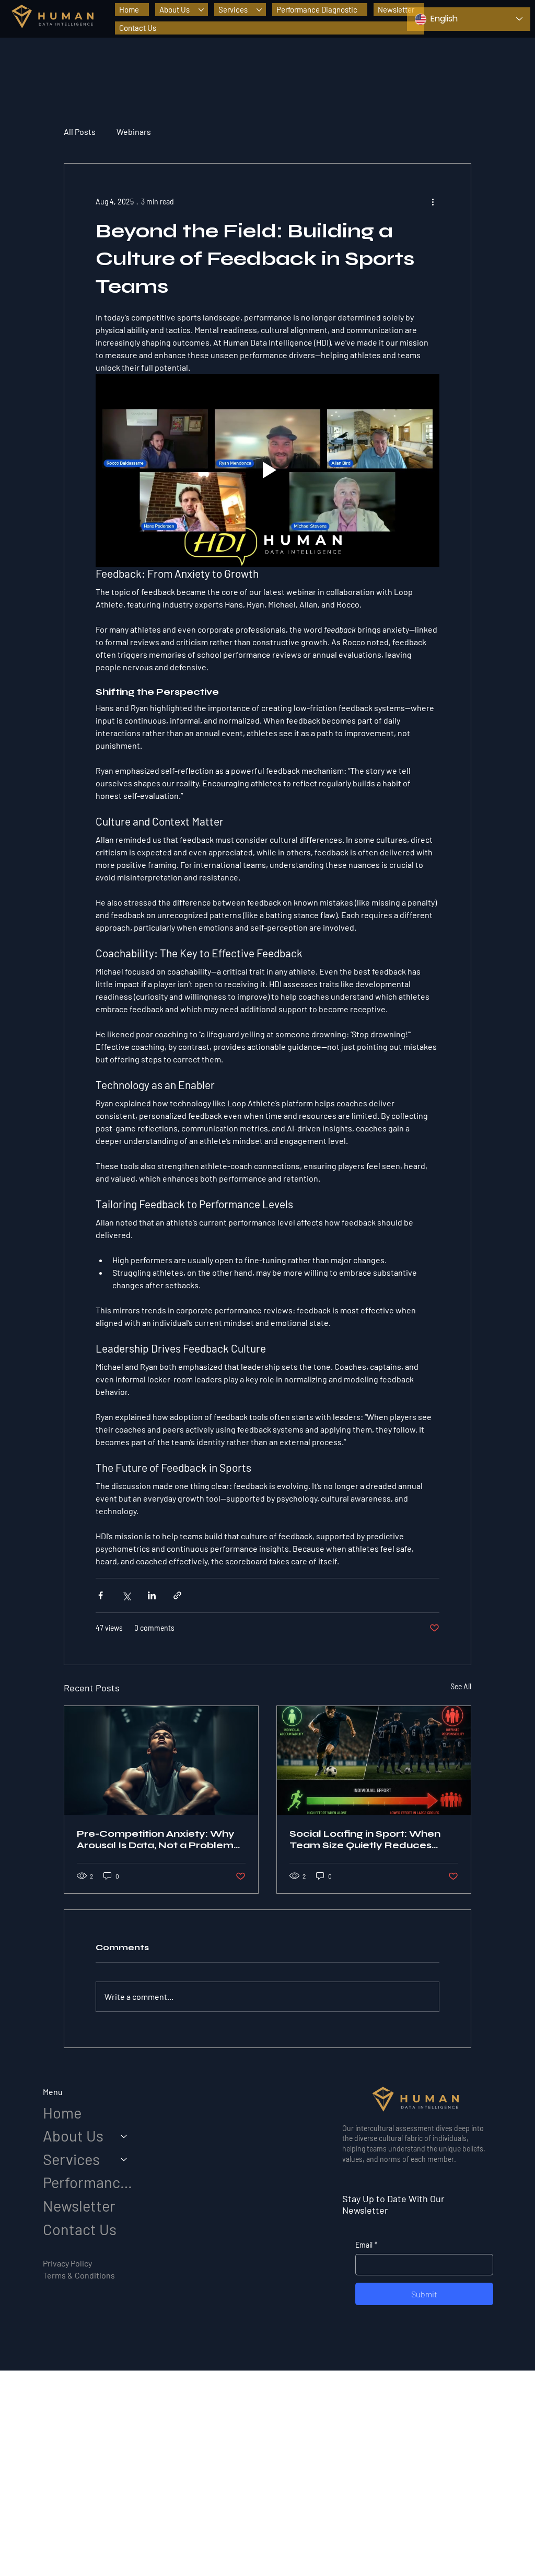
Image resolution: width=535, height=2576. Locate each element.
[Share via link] (177, 1595)
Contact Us (80, 2229)
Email (367, 2245)
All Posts (80, 131)
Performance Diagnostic (90, 2182)
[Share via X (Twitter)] (126, 1595)
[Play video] (267, 471)
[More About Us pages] (201, 10)
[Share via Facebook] (101, 1595)
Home (62, 2113)
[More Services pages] (259, 10)
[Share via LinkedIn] (152, 1595)
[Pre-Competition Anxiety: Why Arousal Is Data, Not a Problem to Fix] (161, 1760)
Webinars (134, 131)
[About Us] (124, 2136)
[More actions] (433, 201)
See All (461, 1686)
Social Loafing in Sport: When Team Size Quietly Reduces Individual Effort (365, 1839)
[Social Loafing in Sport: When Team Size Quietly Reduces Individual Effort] (374, 1760)
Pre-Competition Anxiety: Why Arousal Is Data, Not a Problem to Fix (156, 1839)
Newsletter (79, 2206)
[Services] (124, 2160)
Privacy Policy (67, 2263)
